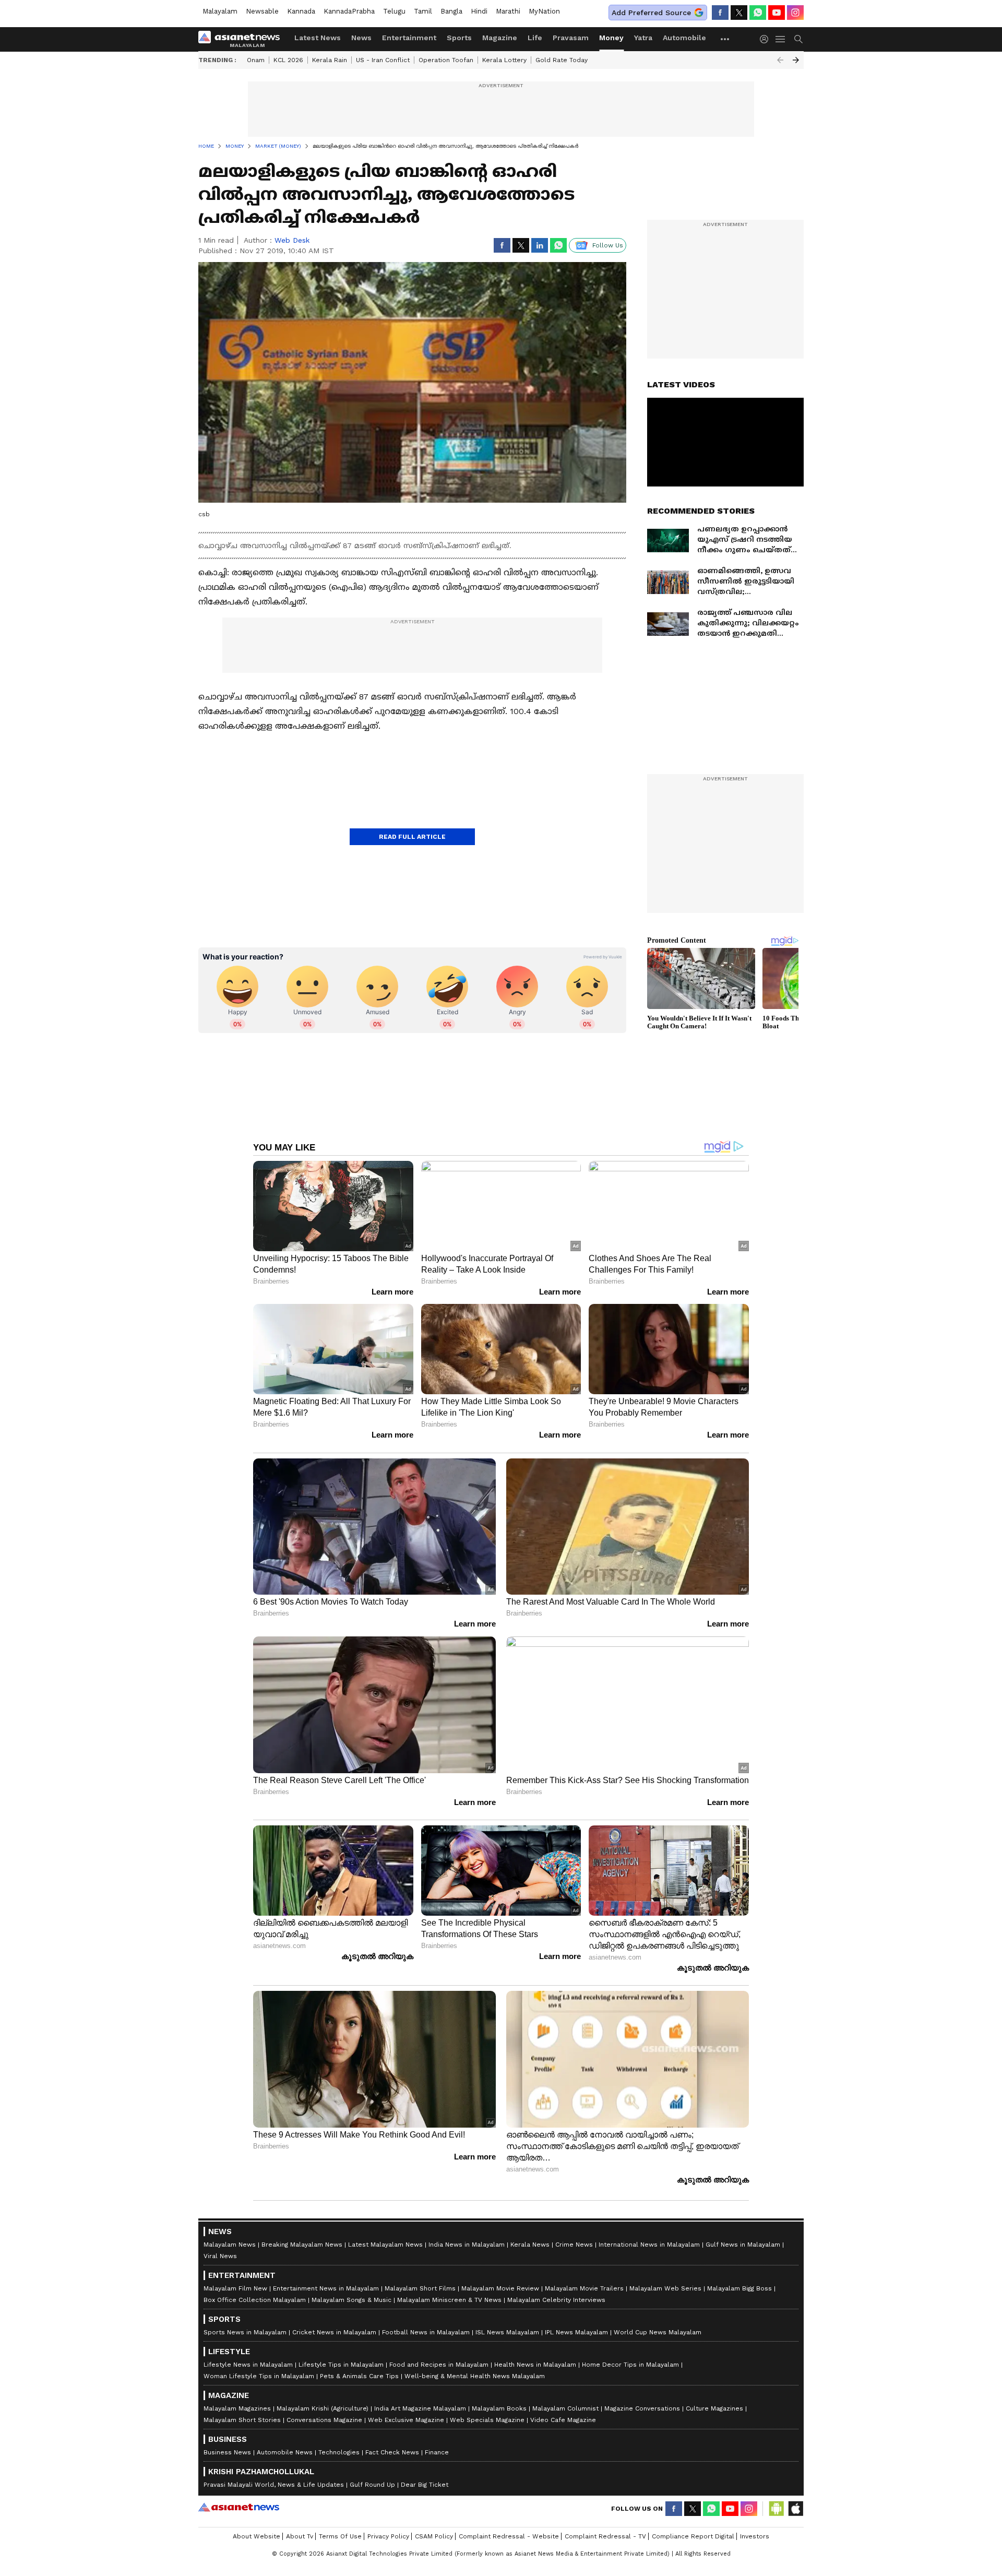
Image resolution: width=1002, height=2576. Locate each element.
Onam (256, 60)
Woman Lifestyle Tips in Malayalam (259, 2376)
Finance (437, 2452)
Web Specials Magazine (487, 2420)
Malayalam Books (499, 2408)
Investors (755, 2536)
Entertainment (409, 38)
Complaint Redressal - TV (605, 2536)
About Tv (300, 2536)
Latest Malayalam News (385, 2245)
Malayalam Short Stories (242, 2420)
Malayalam (220, 11)
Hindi (479, 11)
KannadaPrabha (349, 11)
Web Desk (292, 240)
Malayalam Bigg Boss (739, 2288)
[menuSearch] (798, 39)
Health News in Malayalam (535, 2365)
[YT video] (777, 13)
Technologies (339, 2452)
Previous (780, 60)
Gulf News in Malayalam (743, 2245)
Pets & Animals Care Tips (359, 2376)
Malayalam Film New (235, 2288)
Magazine (500, 38)
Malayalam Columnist (565, 2408)
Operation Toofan (446, 60)
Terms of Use (340, 2536)
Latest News (318, 38)
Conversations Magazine (324, 2420)
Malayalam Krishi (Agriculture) (323, 2408)
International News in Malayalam (649, 2245)
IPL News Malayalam (576, 2332)
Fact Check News (392, 2452)
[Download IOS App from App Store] (795, 2509)
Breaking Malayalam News (302, 2245)
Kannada (301, 11)
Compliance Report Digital (693, 2536)
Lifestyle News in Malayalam (248, 2365)
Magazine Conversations (642, 2408)
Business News (227, 2452)
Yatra (643, 38)
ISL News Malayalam (507, 2332)
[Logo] (243, 39)
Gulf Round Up (372, 2485)
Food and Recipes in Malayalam (439, 2365)
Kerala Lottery (504, 60)
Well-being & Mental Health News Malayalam (475, 2376)
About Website (257, 2536)
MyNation (544, 11)
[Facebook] (720, 13)
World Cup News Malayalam (658, 2332)
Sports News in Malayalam (245, 2332)
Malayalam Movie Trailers (584, 2288)
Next (796, 60)
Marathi (508, 11)
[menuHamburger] (781, 39)
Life (535, 38)
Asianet (239, 2507)
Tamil (423, 11)
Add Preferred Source (651, 13)
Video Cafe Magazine (563, 2420)
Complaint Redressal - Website (509, 2536)
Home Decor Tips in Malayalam (630, 2365)
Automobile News (285, 2452)
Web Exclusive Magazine (406, 2420)
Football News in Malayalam (426, 2332)
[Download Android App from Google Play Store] (777, 2509)
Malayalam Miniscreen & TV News (449, 2300)
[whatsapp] (758, 13)
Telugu (394, 11)
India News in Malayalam (467, 2245)
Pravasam (571, 38)
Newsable (262, 11)
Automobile (684, 38)
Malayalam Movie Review (500, 2288)
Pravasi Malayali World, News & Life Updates (274, 2485)
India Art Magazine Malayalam (420, 2408)
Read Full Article (412, 837)
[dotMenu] (725, 39)
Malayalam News (230, 2245)
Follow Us (608, 245)
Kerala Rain (330, 60)
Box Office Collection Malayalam (255, 2300)
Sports (459, 38)
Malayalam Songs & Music (351, 2300)
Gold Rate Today (562, 60)
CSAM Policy (434, 2536)
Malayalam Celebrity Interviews (556, 2300)
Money (611, 38)
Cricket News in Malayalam (334, 2332)
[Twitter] (739, 13)
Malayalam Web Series (665, 2288)
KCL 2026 (288, 60)
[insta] (795, 13)
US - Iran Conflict (383, 60)
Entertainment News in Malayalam (326, 2288)
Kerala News (530, 2245)
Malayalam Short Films (420, 2288)
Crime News (574, 2245)
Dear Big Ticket (425, 2485)
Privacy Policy (388, 2536)
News (361, 38)
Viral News (220, 2256)
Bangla (451, 11)
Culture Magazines (714, 2408)
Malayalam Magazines (237, 2408)
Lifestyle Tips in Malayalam (341, 2365)
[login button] (767, 39)
